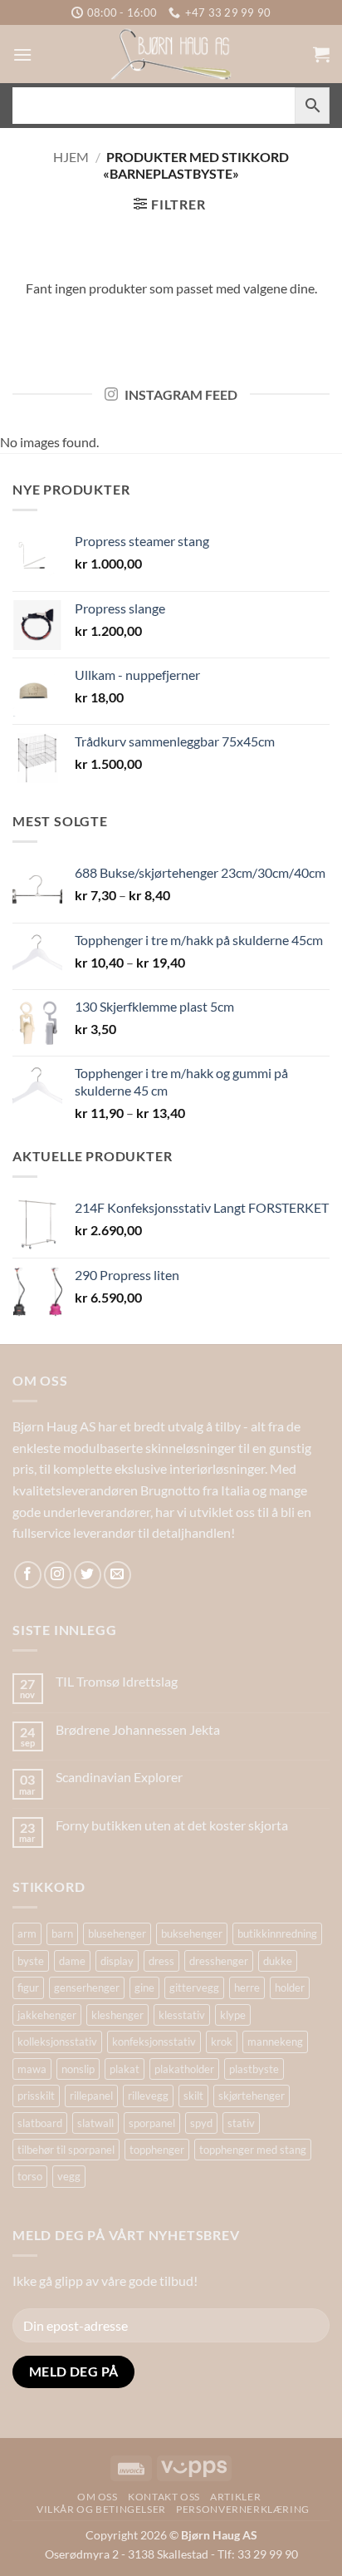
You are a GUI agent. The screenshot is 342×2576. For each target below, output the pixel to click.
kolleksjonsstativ (57, 2042)
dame (72, 1961)
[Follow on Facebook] (28, 1575)
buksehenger (192, 1933)
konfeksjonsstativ (154, 2042)
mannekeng (275, 2042)
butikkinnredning (277, 1933)
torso (30, 2176)
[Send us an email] (117, 1575)
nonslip (78, 2069)
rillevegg (148, 2096)
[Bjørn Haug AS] (171, 54)
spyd (201, 2123)
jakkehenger (47, 2015)
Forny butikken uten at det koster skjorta (172, 1825)
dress (161, 1961)
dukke (278, 1961)
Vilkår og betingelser (101, 2509)
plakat (125, 2069)
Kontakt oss (164, 2497)
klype (233, 2015)
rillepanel (91, 2096)
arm (27, 1933)
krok (222, 2042)
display (117, 1961)
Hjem (71, 157)
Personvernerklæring (243, 2509)
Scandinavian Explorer (119, 1777)
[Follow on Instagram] (58, 1575)
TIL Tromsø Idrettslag (117, 1681)
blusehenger (117, 1933)
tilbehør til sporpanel (66, 2150)
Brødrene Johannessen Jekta (138, 1729)
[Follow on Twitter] (88, 1575)
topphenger (157, 2150)
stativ (241, 2123)
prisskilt (36, 2096)
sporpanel (152, 2123)
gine (144, 1987)
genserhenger (87, 1987)
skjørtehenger (252, 2096)
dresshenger (219, 1961)
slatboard (40, 2123)
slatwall (95, 2123)
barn (62, 1933)
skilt (193, 2096)
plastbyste (254, 2069)
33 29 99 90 (268, 2554)
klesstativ (182, 2015)
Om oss (98, 2497)
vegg (69, 2176)
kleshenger (117, 2015)
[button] (22, 54)
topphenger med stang (253, 2150)
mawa (32, 2069)
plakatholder (184, 2069)
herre (247, 1987)
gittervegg (194, 1987)
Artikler (235, 2497)
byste (31, 1961)
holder (290, 1987)
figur (28, 1987)
